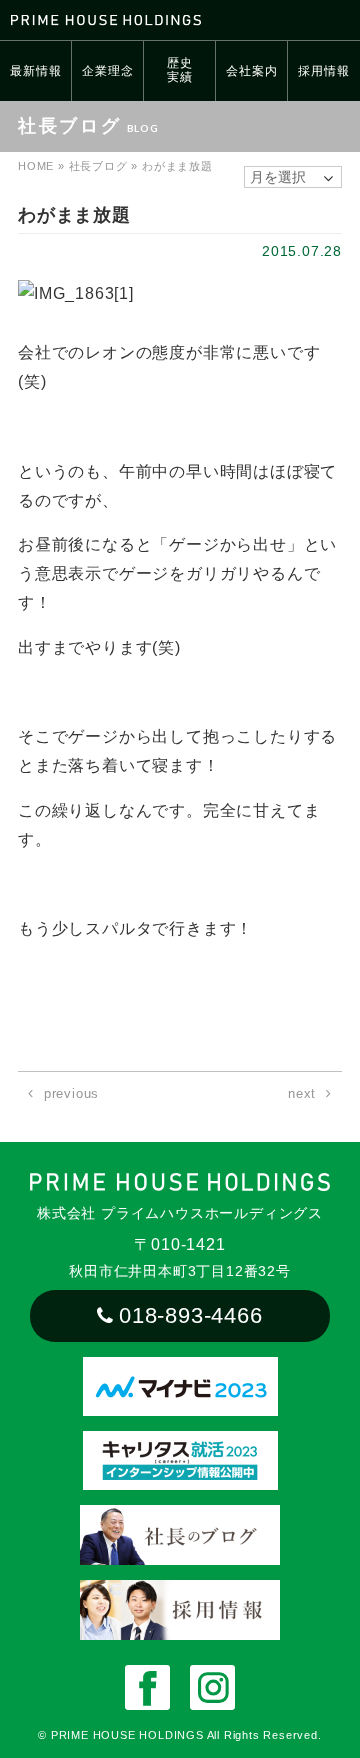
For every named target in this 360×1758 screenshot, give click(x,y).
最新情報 (35, 71)
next (302, 1093)
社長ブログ (98, 166)
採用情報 (323, 71)
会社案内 (251, 71)
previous (71, 1093)
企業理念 (107, 71)
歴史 (180, 70)
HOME (36, 166)
